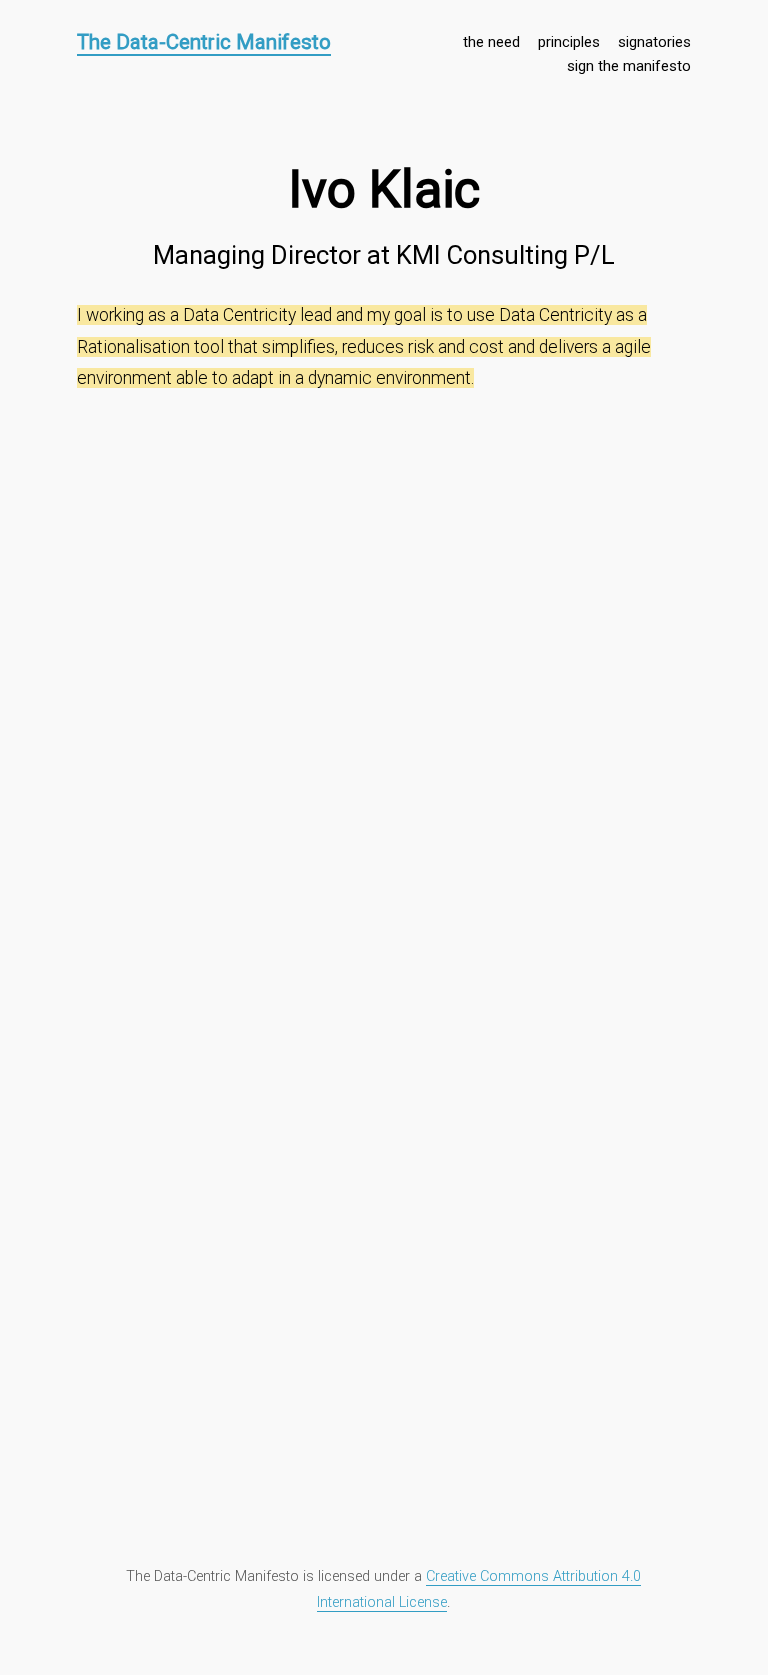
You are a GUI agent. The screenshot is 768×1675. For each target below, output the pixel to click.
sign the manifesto (629, 66)
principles (569, 42)
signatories (654, 42)
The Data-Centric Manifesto (204, 42)
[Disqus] (384, 655)
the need (491, 42)
